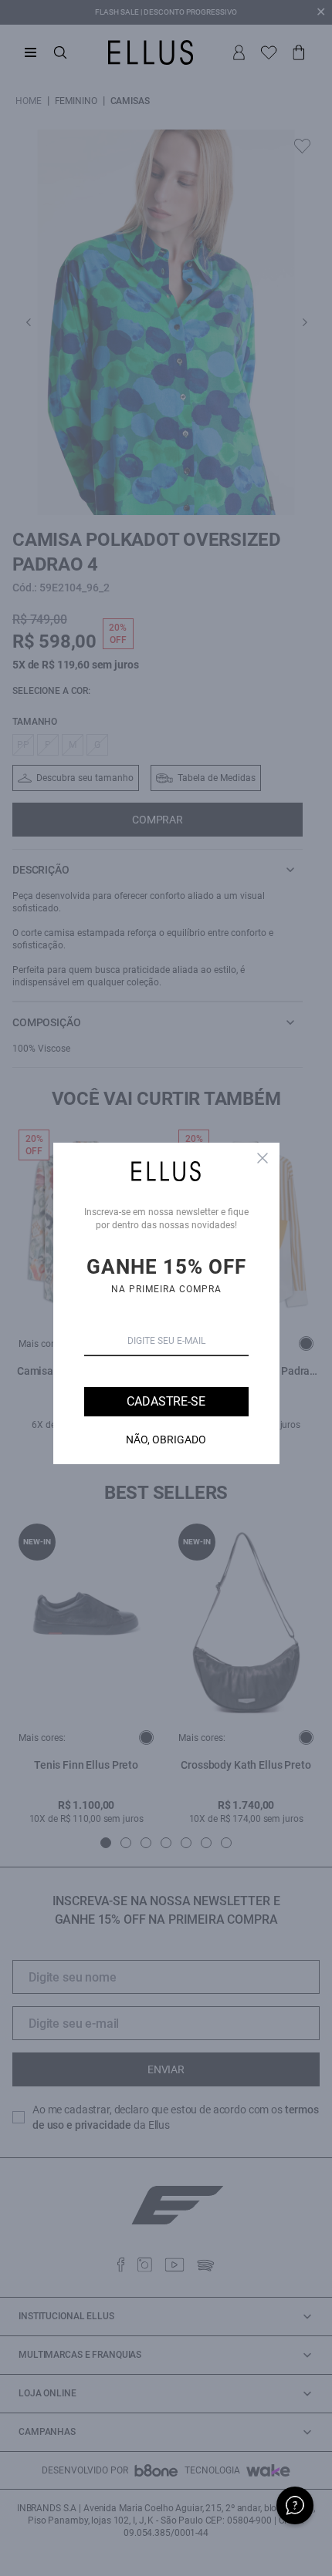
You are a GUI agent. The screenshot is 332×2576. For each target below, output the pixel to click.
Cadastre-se (166, 1401)
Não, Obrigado (166, 1440)
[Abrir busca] (60, 52)
